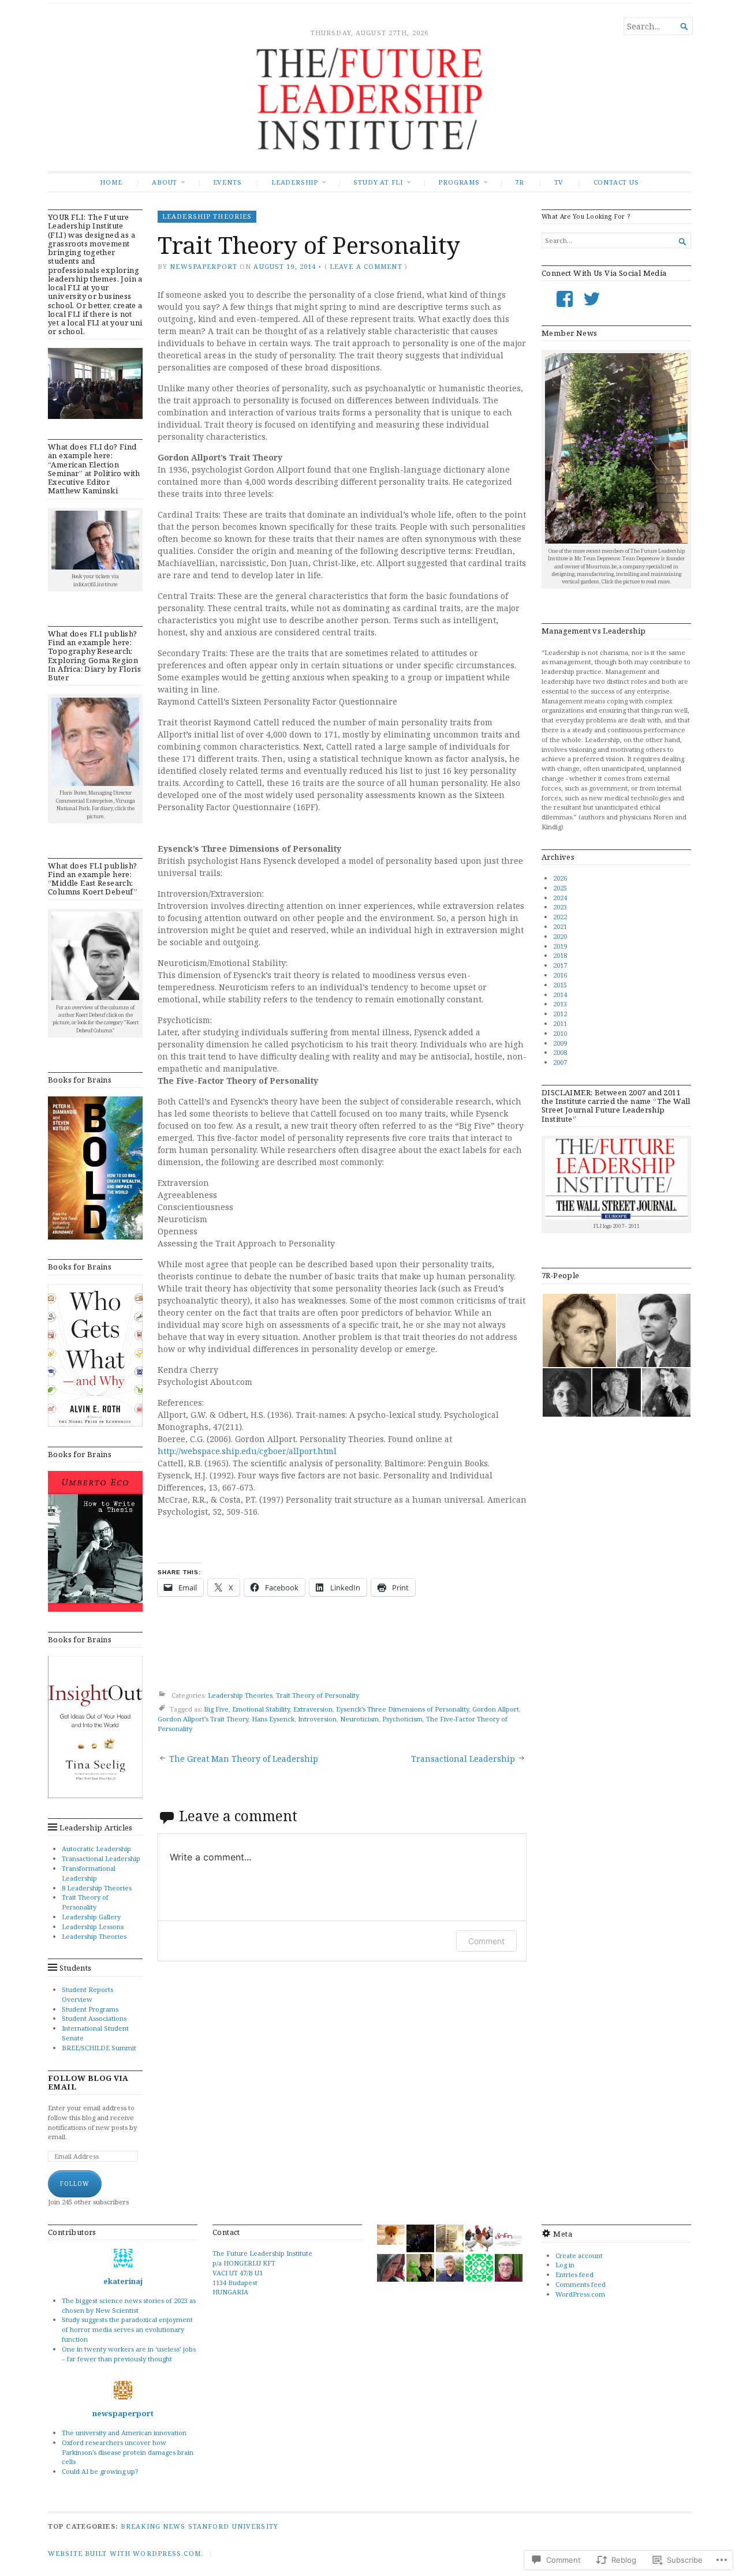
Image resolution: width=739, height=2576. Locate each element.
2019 (560, 946)
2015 (560, 985)
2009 (560, 1043)
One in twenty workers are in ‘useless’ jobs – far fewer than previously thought (129, 2354)
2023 (560, 907)
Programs (459, 182)
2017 (560, 965)
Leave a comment (366, 266)
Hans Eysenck (273, 1719)
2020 (560, 936)
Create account (579, 2255)
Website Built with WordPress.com (124, 2553)
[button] (579, 1330)
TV (559, 182)
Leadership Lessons (93, 1927)
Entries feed (574, 2274)
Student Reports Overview (87, 1994)
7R (520, 182)
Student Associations (94, 2018)
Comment (486, 1941)
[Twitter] (592, 299)
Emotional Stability (261, 1709)
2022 (560, 917)
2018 (560, 955)
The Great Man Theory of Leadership (244, 1759)
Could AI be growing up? (100, 2471)
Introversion (317, 1719)
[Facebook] (565, 299)
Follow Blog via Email (88, 2083)
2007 (560, 1062)
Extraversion (313, 1709)
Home (111, 182)
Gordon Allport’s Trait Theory (203, 1719)
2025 (560, 888)
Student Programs (90, 2009)
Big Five (216, 1709)
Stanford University (233, 2526)
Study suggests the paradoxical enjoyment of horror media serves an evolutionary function (127, 2329)
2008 (560, 1052)
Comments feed (581, 2284)
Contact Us (616, 182)
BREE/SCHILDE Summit (99, 2048)
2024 (560, 898)
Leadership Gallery (91, 1917)
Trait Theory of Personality (85, 1902)
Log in (565, 2265)
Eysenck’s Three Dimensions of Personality (402, 1709)
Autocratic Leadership (96, 1849)
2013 (560, 1004)
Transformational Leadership (89, 1873)
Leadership (295, 182)
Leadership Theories (94, 1936)
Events (227, 182)
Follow (75, 2184)
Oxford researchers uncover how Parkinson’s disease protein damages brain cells (128, 2452)
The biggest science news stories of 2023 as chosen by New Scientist (129, 2305)
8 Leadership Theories (97, 1888)
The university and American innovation (124, 2433)
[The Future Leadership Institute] (369, 110)
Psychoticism (402, 1719)
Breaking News (153, 2526)
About (165, 182)
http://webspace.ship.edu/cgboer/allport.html (247, 1451)
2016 (560, 975)
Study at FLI (378, 182)
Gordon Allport (496, 1709)
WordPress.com (580, 2294)
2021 (560, 926)
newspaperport (204, 266)
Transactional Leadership (101, 1858)
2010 (560, 1033)
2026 (560, 878)
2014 (560, 995)
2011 (560, 1023)
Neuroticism (359, 1719)
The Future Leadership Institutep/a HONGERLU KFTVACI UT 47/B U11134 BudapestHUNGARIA (262, 2272)
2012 (560, 1014)
